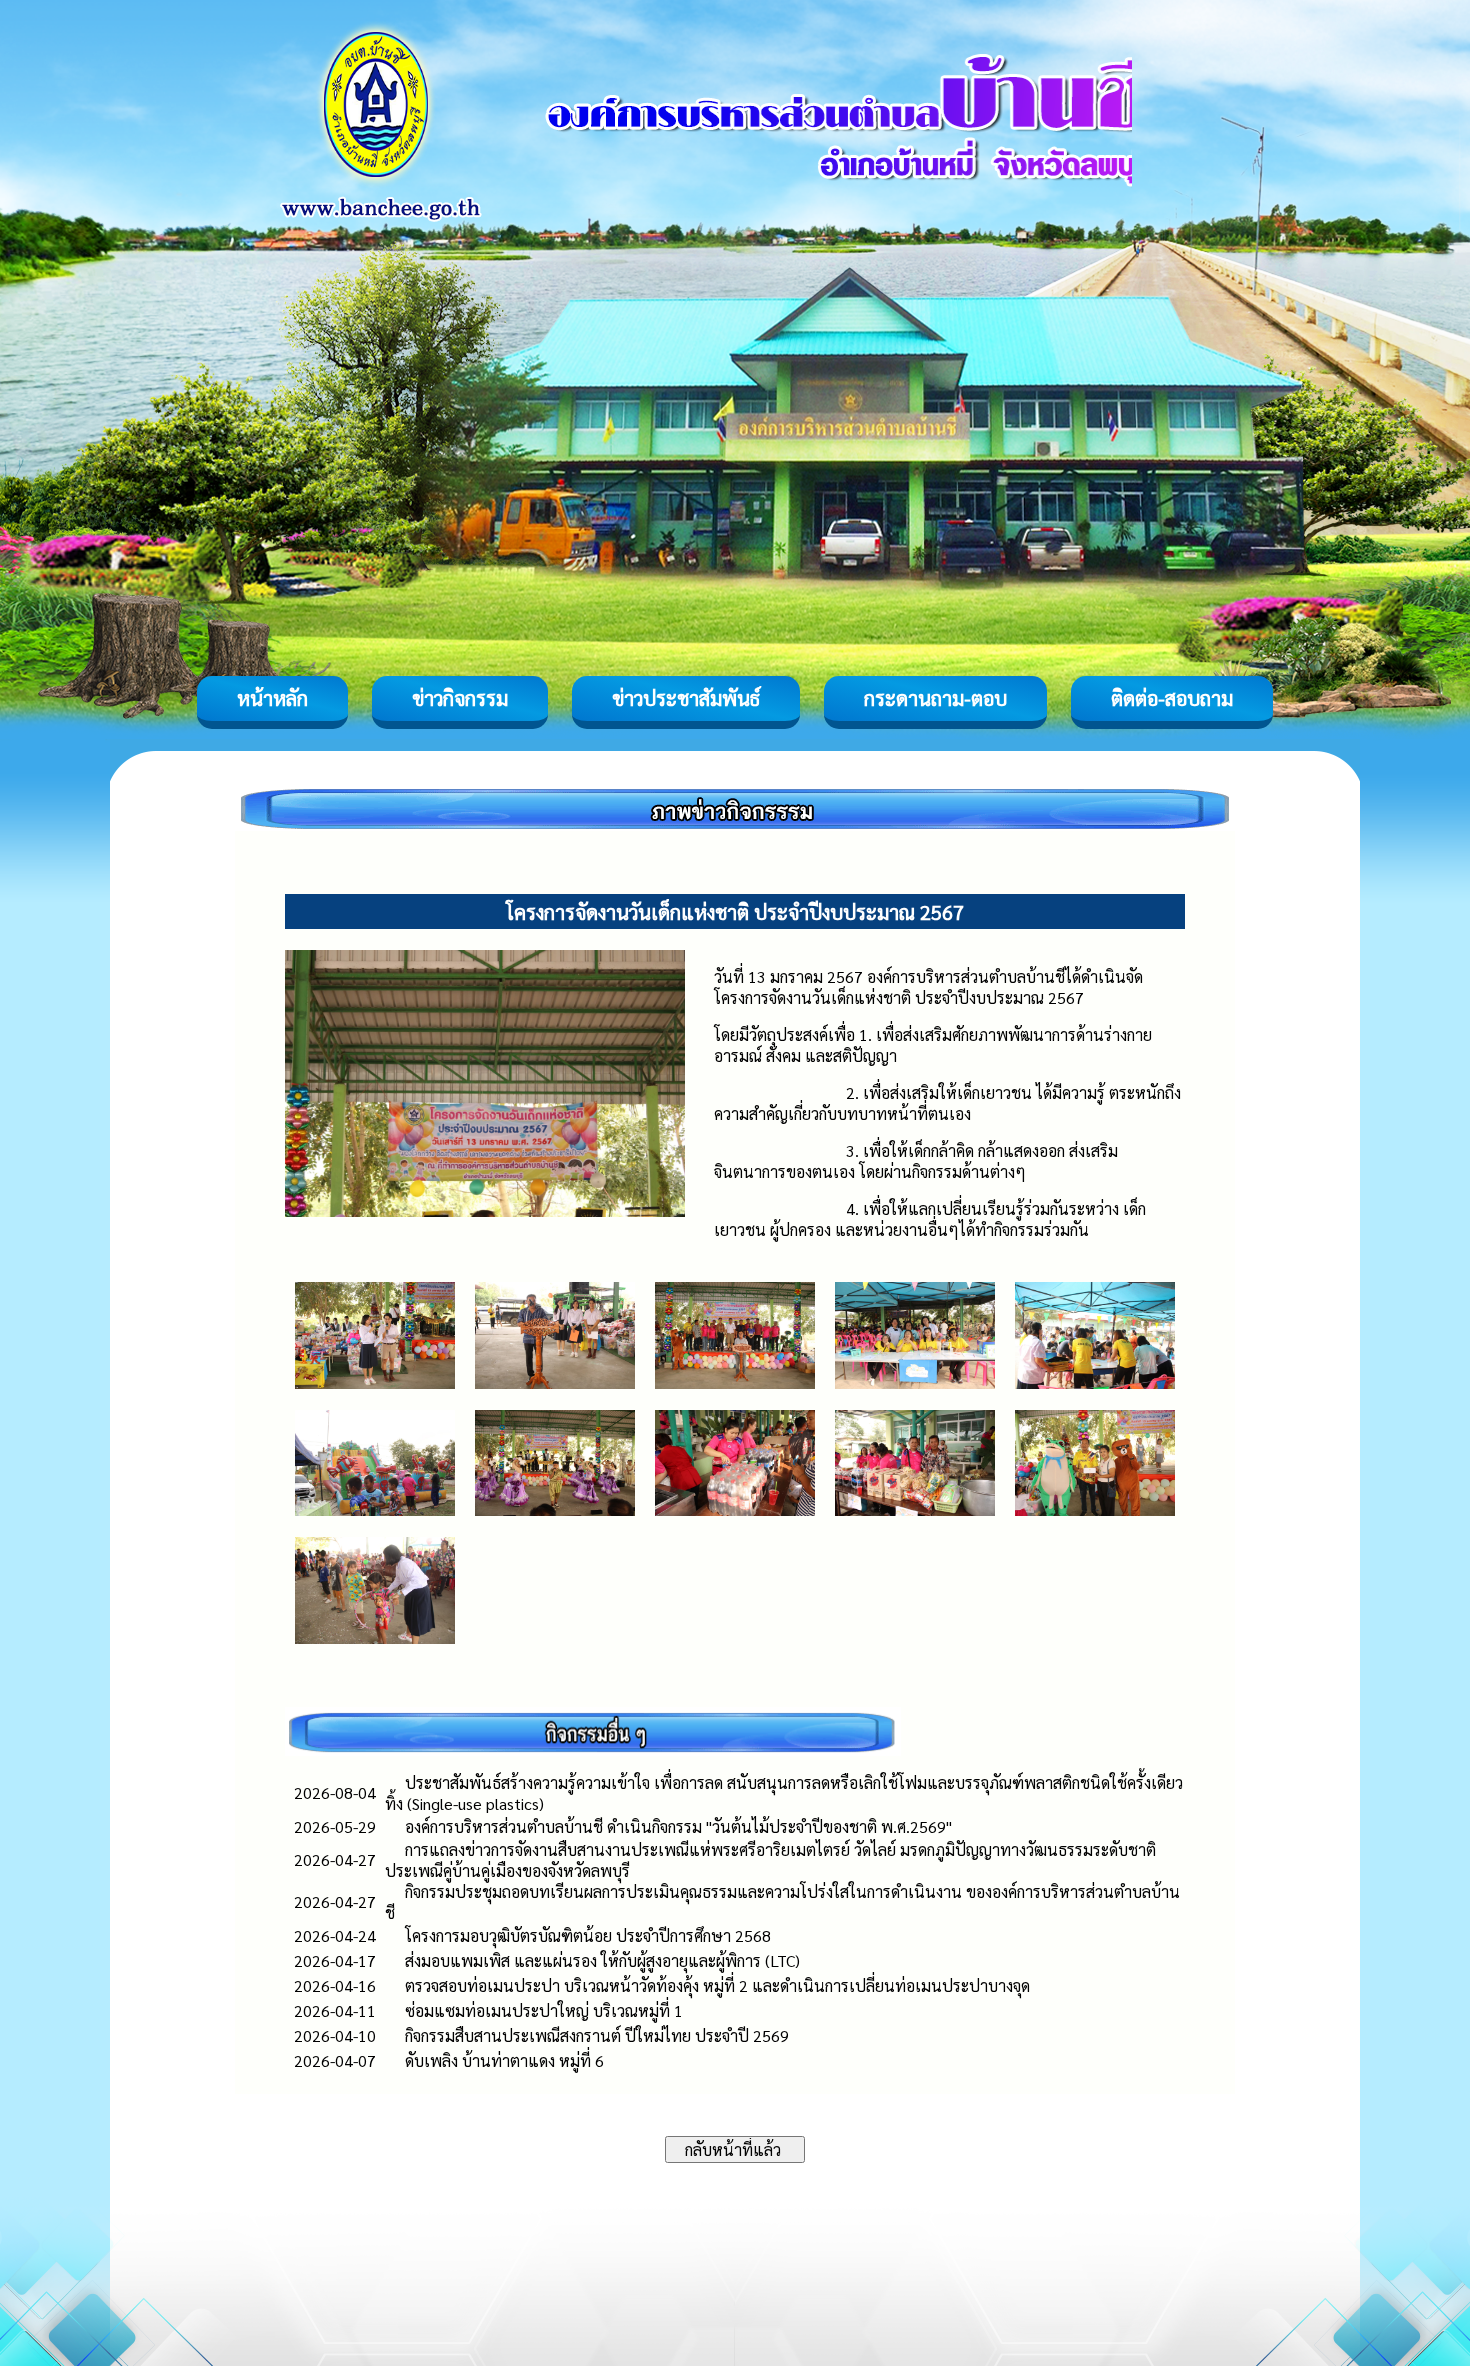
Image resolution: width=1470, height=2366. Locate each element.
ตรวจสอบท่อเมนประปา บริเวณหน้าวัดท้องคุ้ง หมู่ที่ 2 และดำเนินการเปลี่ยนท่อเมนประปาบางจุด (717, 1985)
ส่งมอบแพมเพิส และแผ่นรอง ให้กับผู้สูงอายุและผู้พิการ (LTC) (602, 1960)
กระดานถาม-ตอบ (935, 698)
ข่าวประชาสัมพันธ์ (686, 698)
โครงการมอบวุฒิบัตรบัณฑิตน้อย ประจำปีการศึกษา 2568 (588, 1935)
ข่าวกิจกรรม (460, 698)
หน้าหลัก (272, 698)
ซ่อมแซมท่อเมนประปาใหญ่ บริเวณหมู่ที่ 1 (544, 2010)
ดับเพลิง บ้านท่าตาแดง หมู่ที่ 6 (504, 2060)
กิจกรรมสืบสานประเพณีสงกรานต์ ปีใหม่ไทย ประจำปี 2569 (597, 2035)
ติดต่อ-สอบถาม (1172, 698)
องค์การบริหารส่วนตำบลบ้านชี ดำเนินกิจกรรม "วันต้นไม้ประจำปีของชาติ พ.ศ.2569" (678, 1826)
